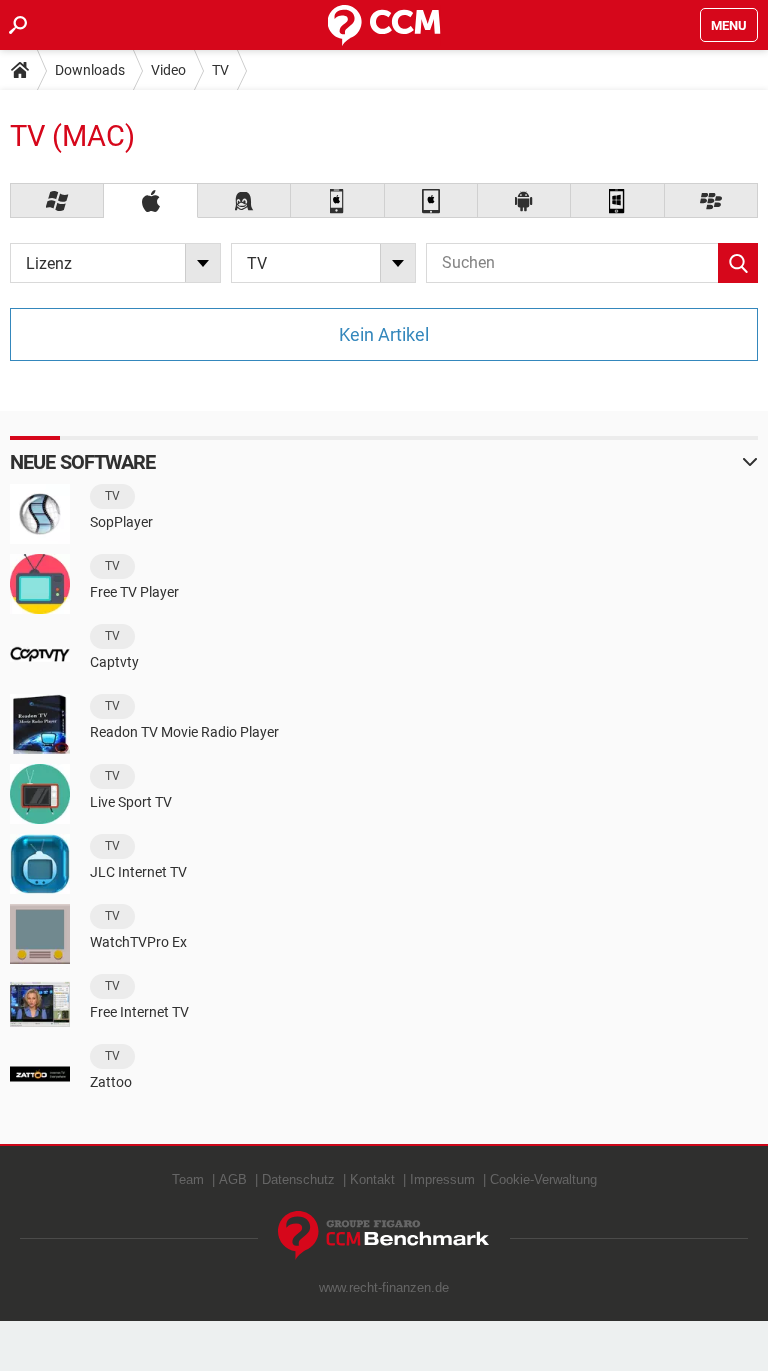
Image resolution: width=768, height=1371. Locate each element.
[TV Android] (524, 200)
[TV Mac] (150, 200)
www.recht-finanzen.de (384, 1287)
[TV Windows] (57, 200)
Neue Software (82, 462)
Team (188, 1179)
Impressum (442, 1179)
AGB (233, 1179)
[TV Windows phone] (617, 200)
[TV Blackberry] (711, 200)
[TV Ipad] (431, 200)
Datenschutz (298, 1179)
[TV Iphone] (337, 200)
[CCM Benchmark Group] (384, 1235)
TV (220, 70)
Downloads (90, 70)
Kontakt (372, 1179)
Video (168, 70)
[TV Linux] (244, 200)
